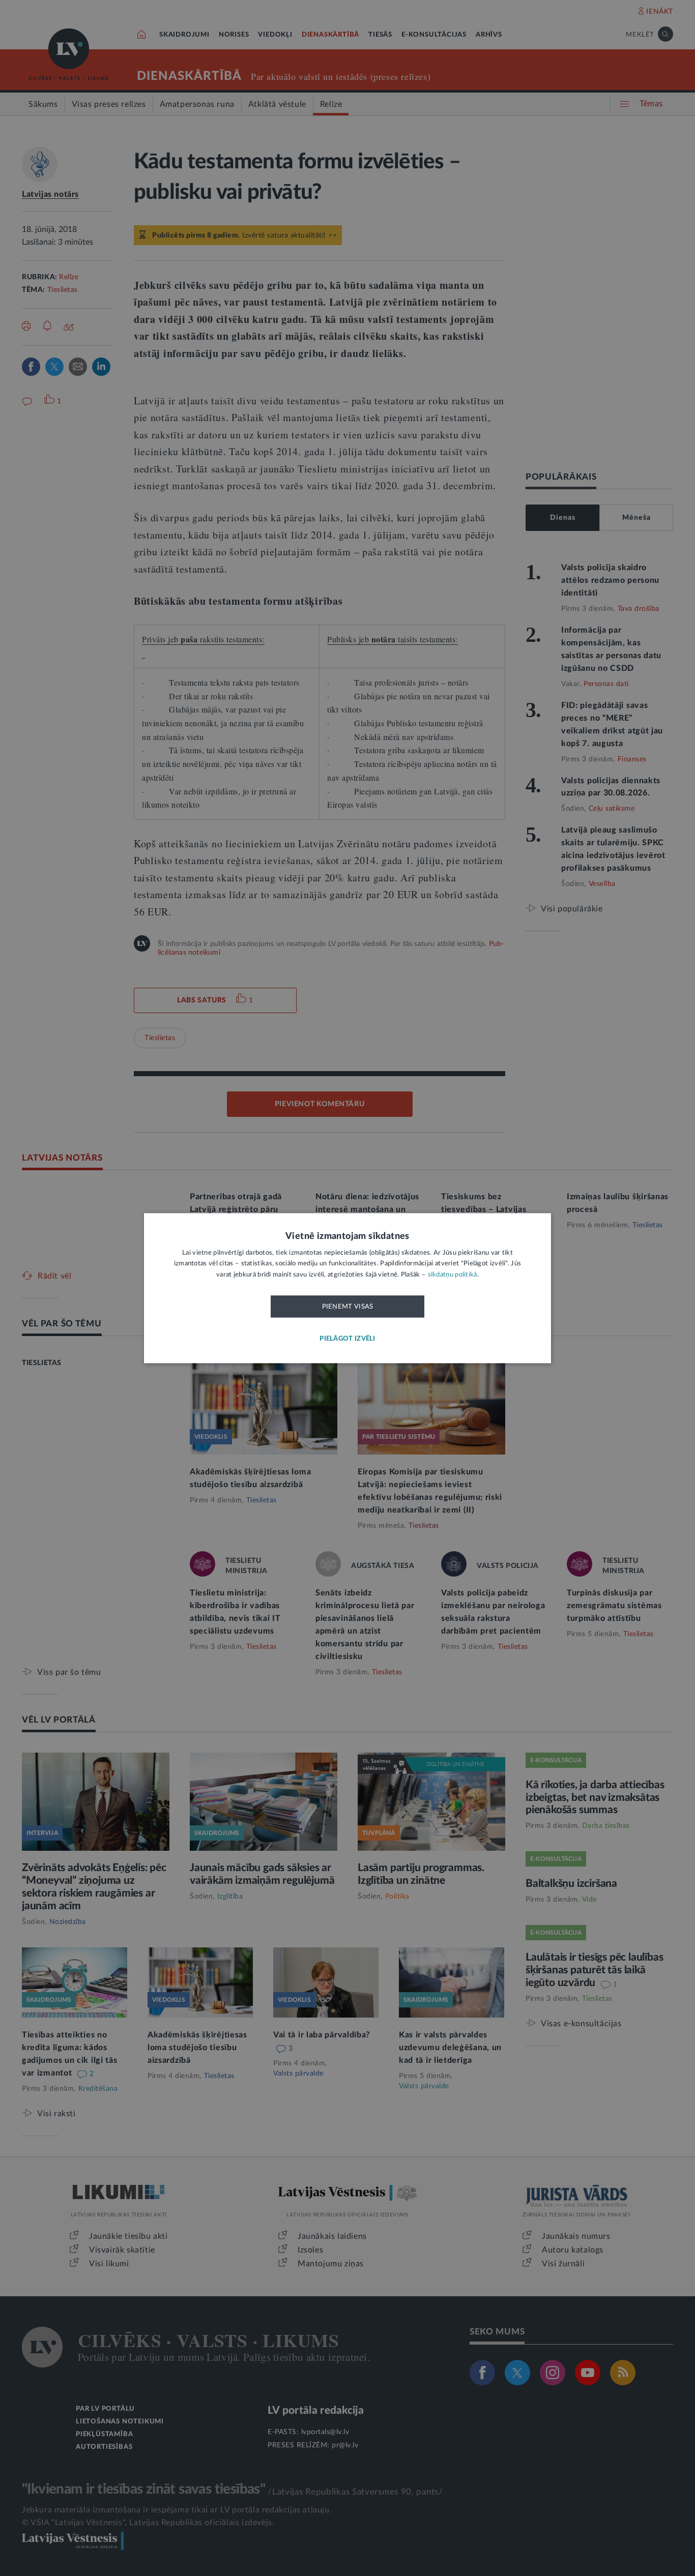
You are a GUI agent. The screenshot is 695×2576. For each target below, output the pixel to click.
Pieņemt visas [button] (348, 1307)
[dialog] (347, 1288)
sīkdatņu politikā (453, 1275)
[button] (347, 1339)
